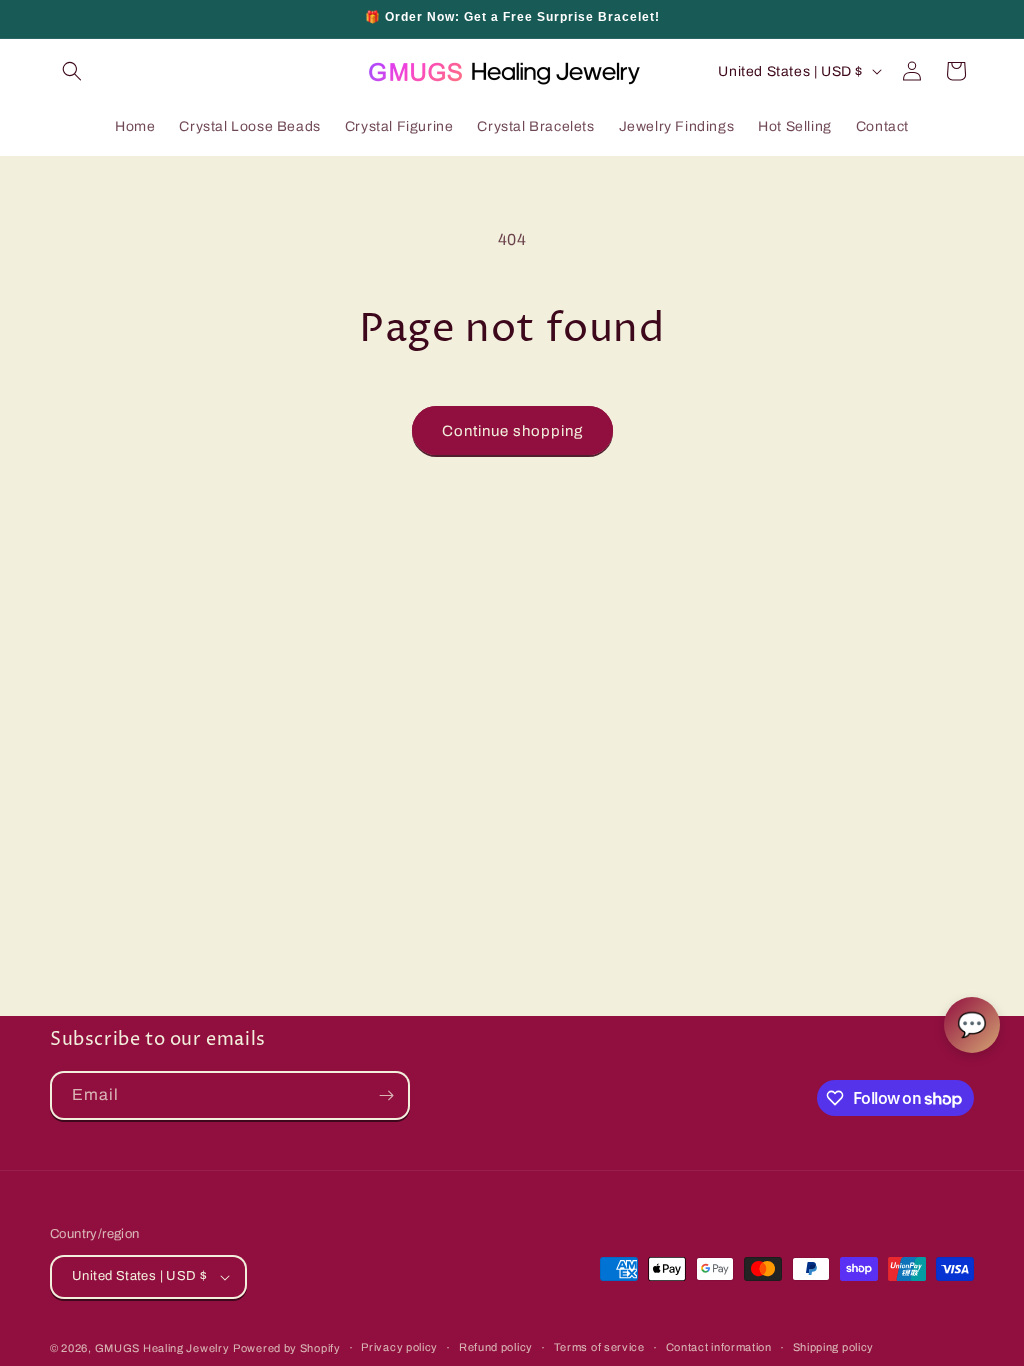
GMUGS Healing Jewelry (162, 1348)
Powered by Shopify (287, 1348)
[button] (72, 71)
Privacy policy (399, 1347)
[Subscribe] (386, 1095)
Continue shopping (512, 431)
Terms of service (599, 1347)
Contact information (719, 1347)
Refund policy (496, 1347)
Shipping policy (834, 1347)
